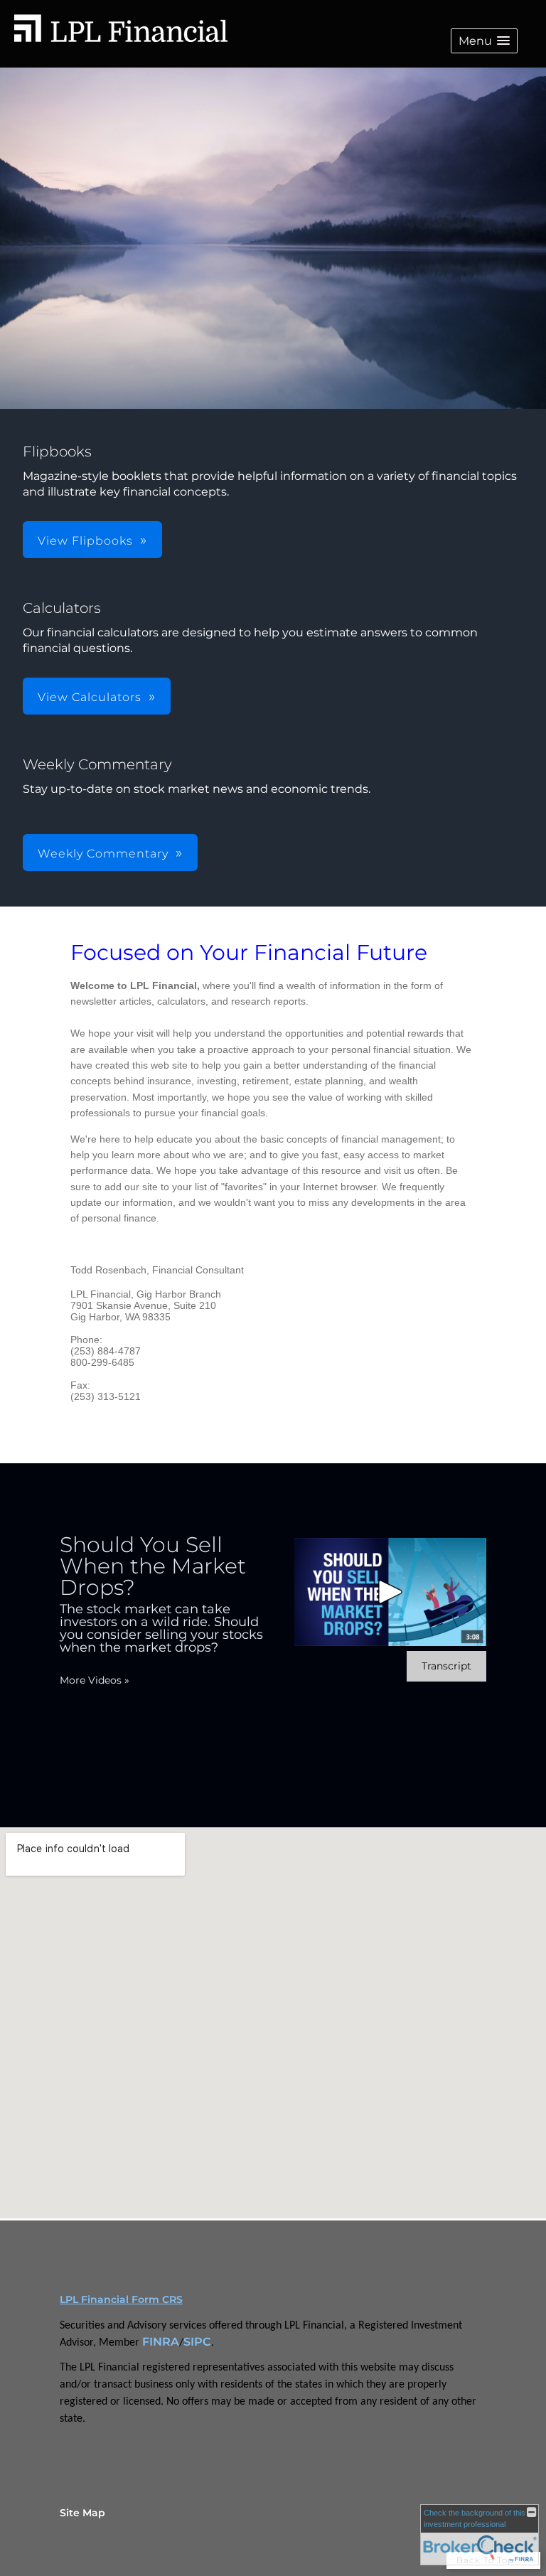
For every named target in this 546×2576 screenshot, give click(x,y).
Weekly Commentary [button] (103, 854)
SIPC (197, 2342)
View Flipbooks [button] (85, 541)
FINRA (161, 2342)
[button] (484, 41)
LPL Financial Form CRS (121, 2299)
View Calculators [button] (90, 697)
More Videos (95, 1680)
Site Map (82, 2513)
